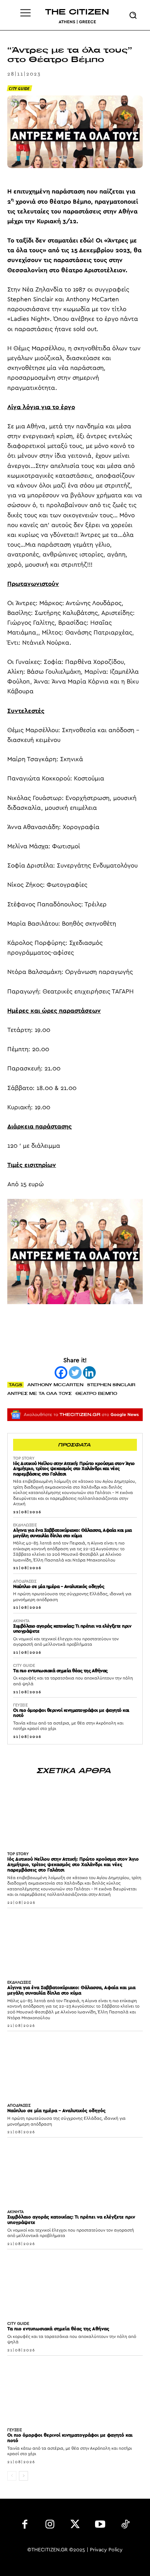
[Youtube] (100, 2526)
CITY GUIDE (19, 88)
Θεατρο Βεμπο (96, 1393)
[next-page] (23, 2476)
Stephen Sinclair (111, 1385)
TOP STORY (24, 1458)
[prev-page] (12, 2476)
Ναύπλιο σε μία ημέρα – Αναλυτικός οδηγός (59, 1587)
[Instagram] (50, 2526)
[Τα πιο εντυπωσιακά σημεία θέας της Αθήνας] (75, 2283)
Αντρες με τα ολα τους (40, 1393)
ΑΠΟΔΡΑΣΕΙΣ (25, 1581)
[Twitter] (75, 1373)
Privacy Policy (106, 2550)
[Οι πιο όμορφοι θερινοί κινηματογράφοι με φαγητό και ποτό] (75, 2390)
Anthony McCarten (55, 1385)
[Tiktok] (125, 2526)
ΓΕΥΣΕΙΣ (20, 1705)
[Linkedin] (89, 1373)
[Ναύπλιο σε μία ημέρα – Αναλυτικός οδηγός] (75, 2065)
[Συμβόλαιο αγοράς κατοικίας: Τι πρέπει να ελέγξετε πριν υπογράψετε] (75, 2171)
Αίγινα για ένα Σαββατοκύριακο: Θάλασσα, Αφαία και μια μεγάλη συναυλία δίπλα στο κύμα (72, 1533)
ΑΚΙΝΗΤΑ (21, 1621)
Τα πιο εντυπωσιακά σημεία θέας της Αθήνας (60, 1671)
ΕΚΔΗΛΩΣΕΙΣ (25, 1525)
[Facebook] (61, 1373)
